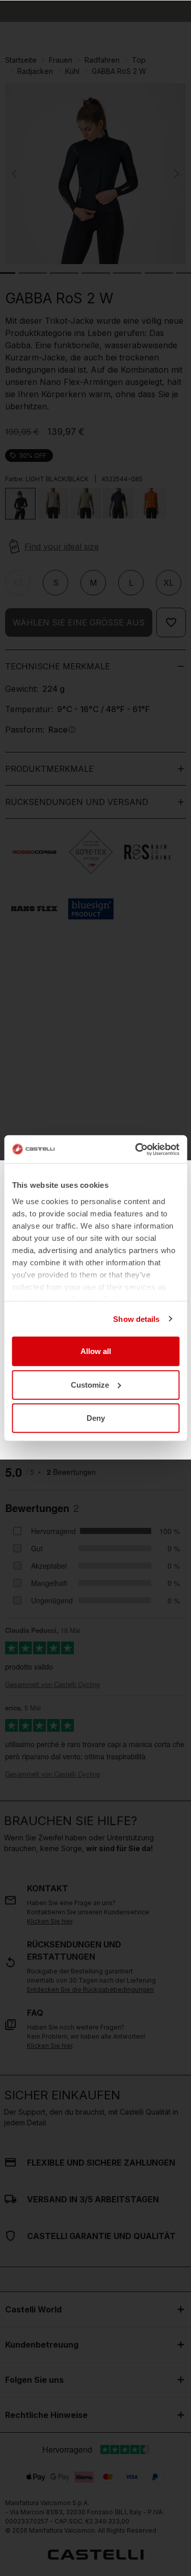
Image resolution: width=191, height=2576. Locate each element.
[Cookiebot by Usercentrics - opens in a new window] (136, 1149)
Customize (90, 1384)
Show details (136, 1319)
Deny (96, 1418)
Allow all (96, 1351)
